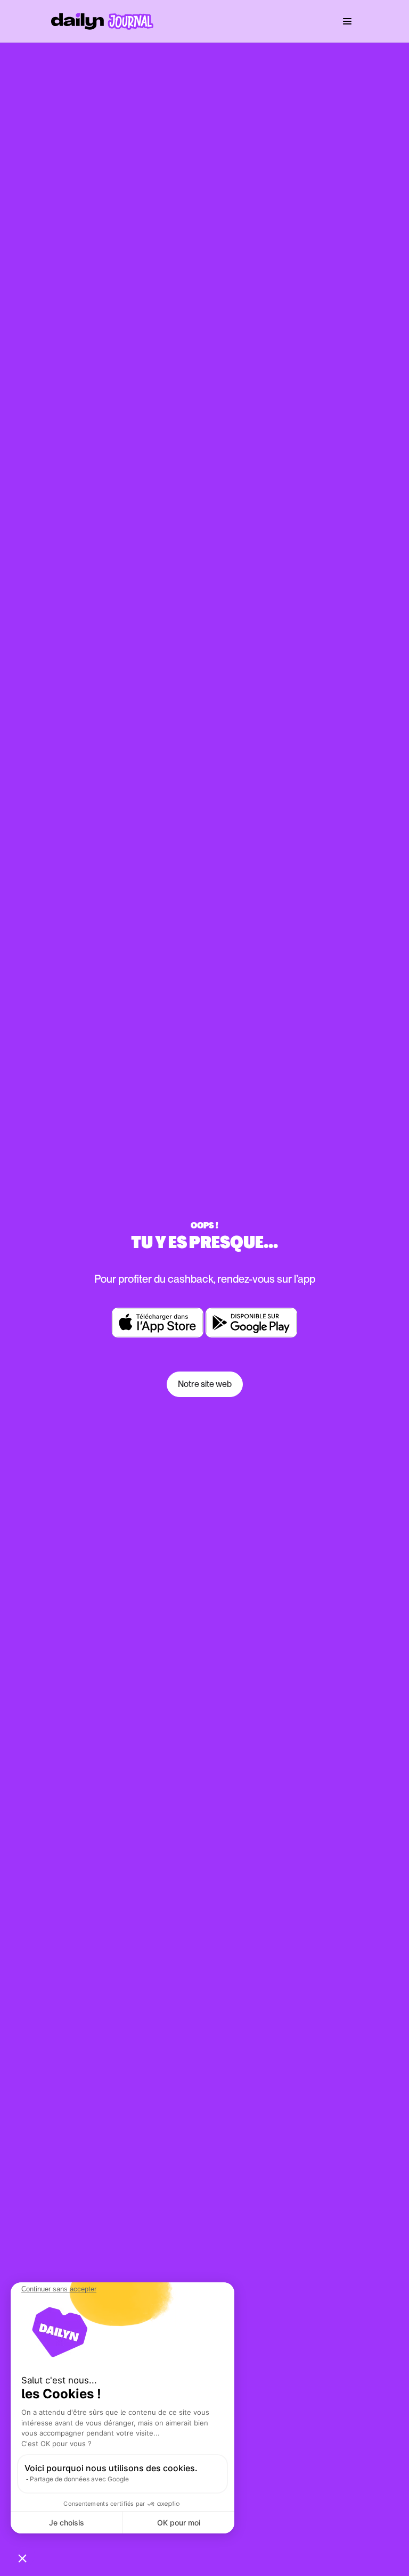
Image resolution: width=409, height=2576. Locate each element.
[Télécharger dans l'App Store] (158, 1323)
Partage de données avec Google (79, 2479)
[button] (22, 2558)
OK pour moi (179, 2523)
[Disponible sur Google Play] (251, 1323)
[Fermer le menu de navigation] (347, 21)
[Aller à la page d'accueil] (102, 21)
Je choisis (67, 2523)
